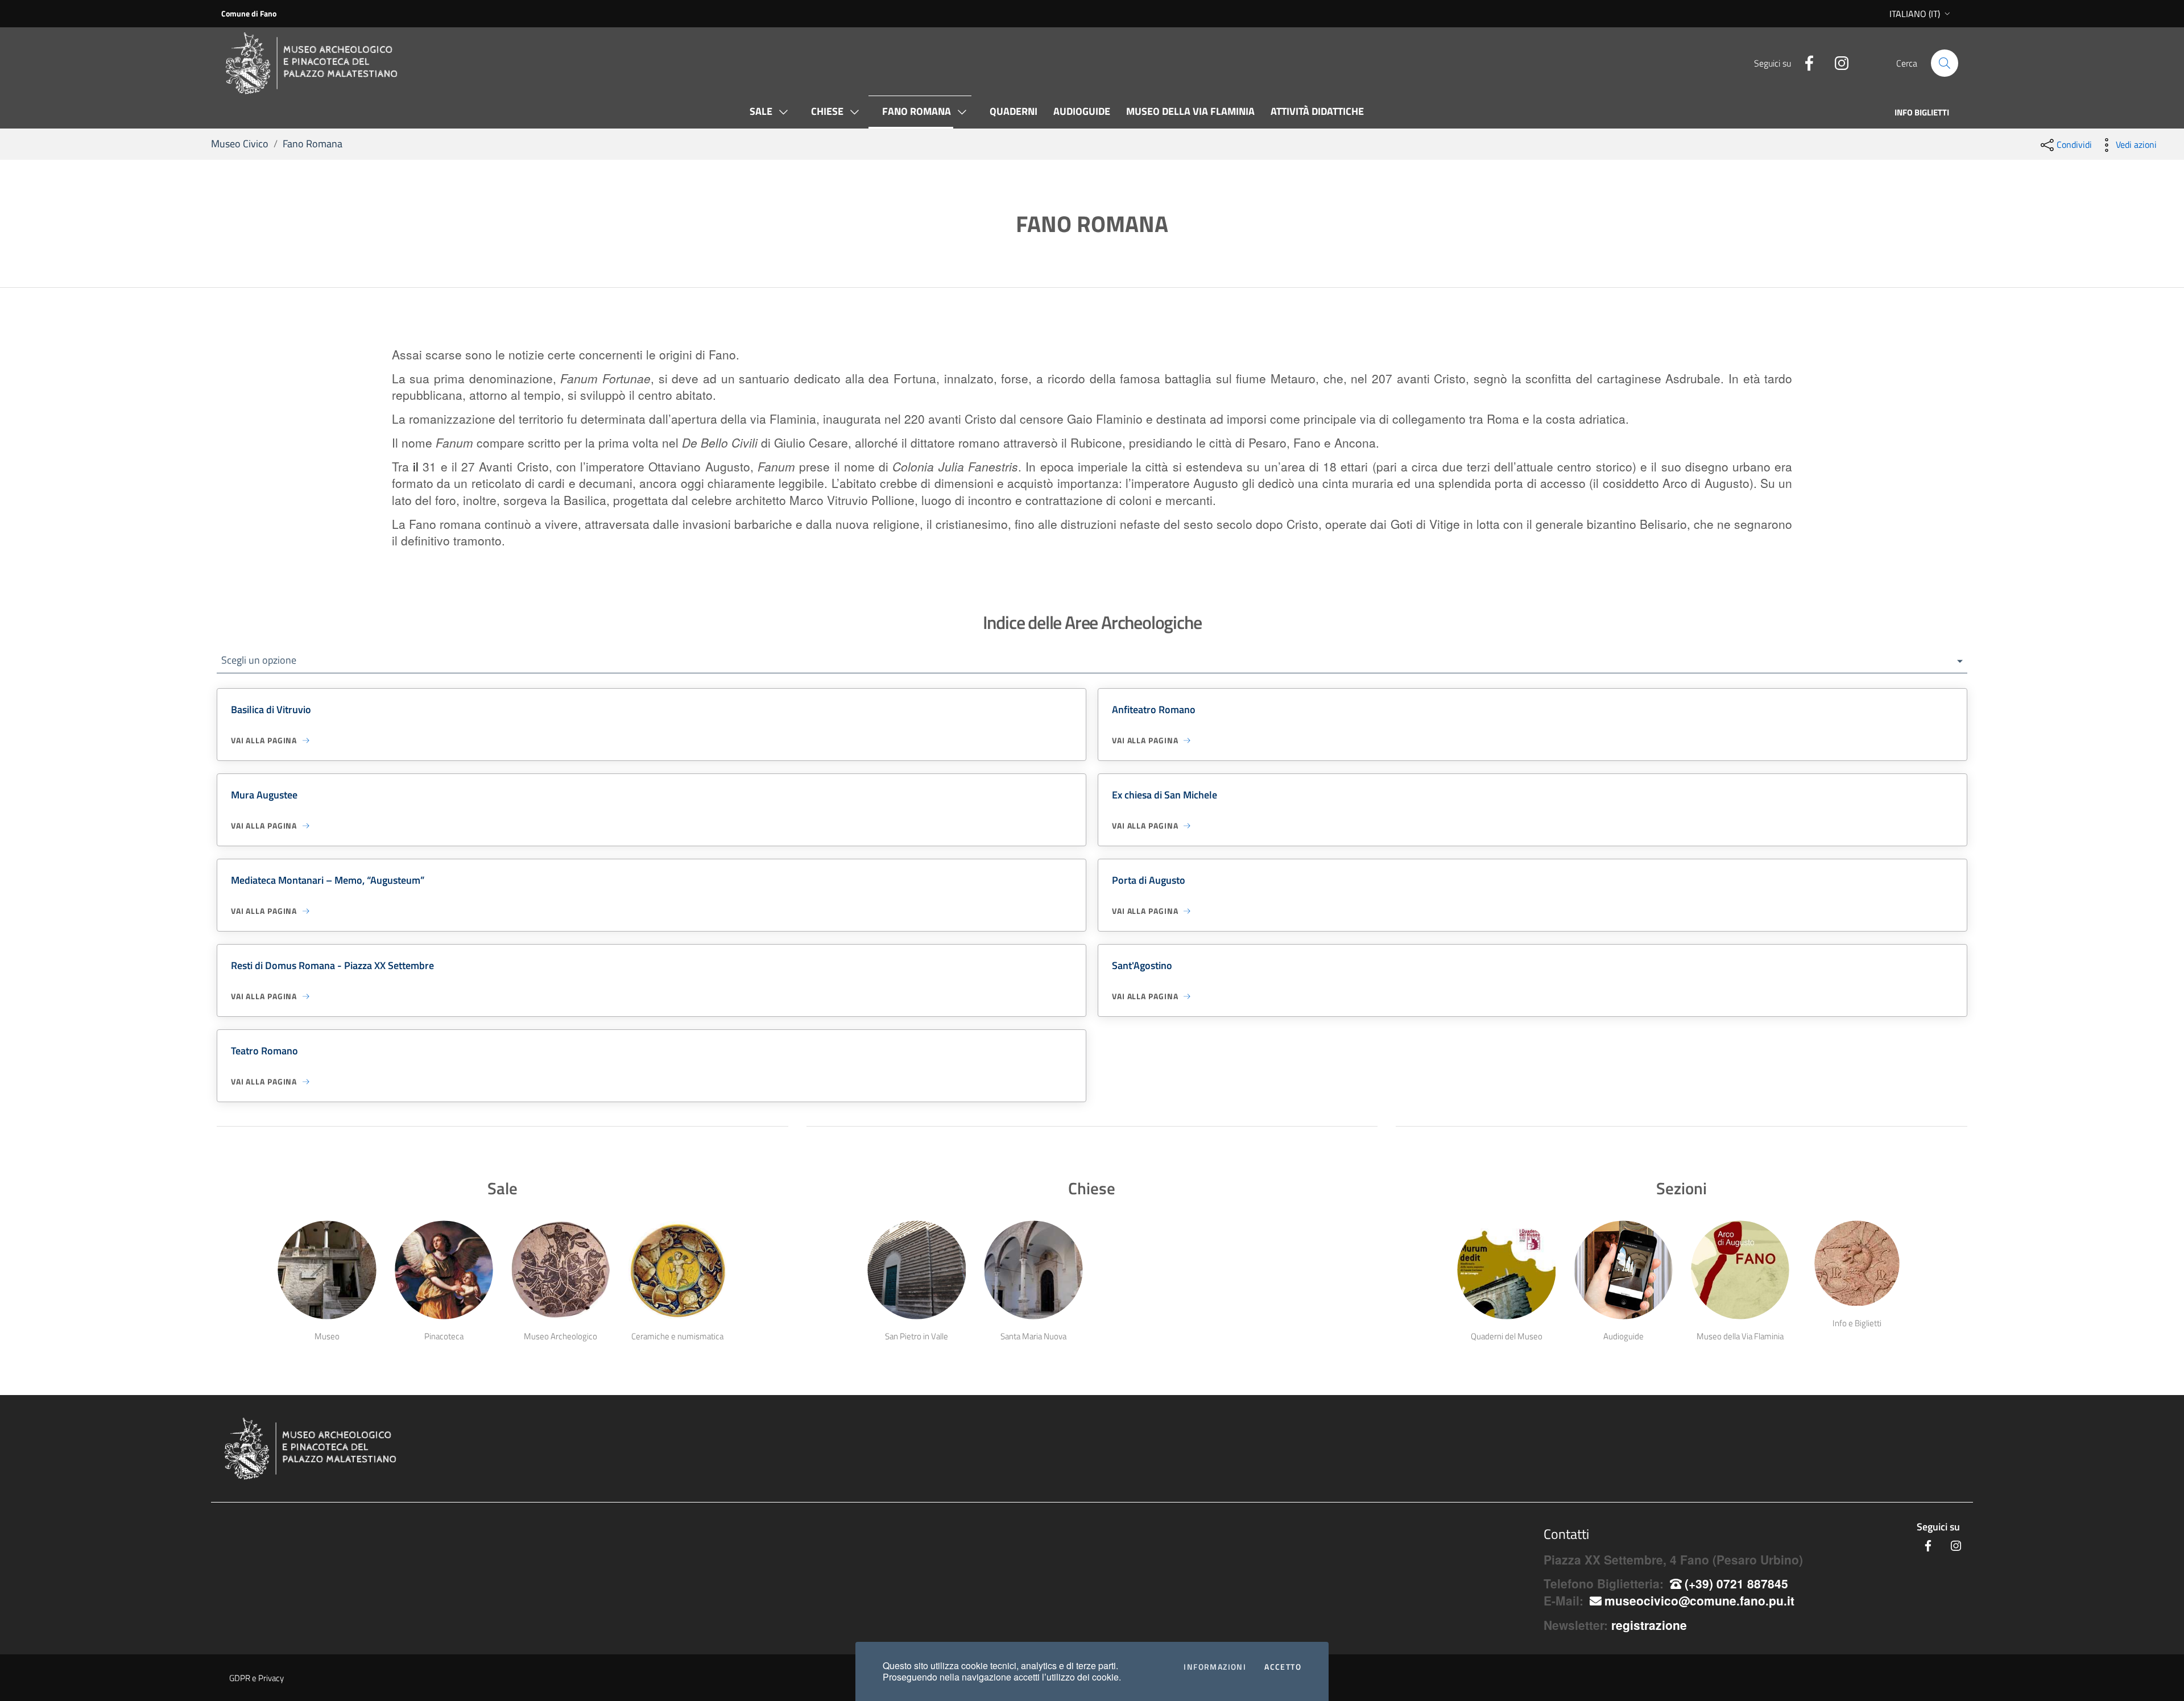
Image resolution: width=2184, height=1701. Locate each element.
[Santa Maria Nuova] (1034, 1270)
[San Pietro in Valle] (917, 1270)
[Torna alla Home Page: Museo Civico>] (324, 63)
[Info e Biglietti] (1857, 1264)
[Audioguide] (1623, 1270)
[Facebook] (1805, 61)
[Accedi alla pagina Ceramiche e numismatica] (678, 1270)
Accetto (1283, 1667)
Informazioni (1215, 1667)
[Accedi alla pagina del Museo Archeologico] (561, 1270)
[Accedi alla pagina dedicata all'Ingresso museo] (327, 1270)
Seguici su (1938, 1527)
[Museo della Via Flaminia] (1740, 1270)
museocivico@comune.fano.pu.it (1699, 1600)
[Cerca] (1945, 63)
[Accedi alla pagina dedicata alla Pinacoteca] (444, 1270)
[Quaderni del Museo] (1506, 1270)
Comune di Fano (249, 13)
